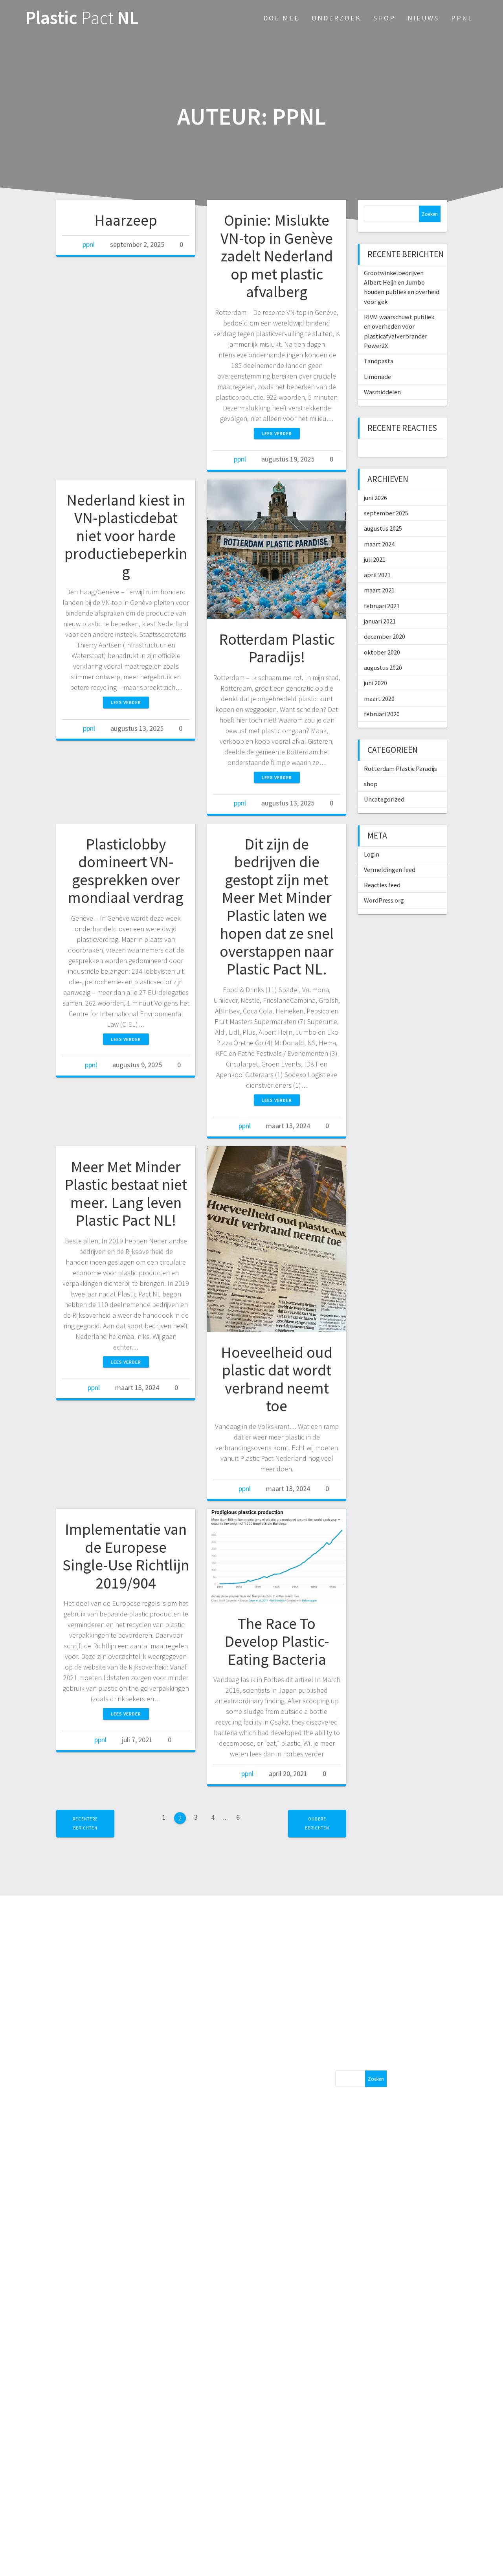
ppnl (89, 244)
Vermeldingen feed (390, 870)
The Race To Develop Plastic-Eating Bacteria (277, 1641)
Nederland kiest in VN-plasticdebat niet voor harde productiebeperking (126, 536)
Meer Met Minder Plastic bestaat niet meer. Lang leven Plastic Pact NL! (126, 1194)
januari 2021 (380, 621)
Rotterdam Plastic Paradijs (400, 769)
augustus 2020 (383, 667)
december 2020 (385, 636)
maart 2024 (379, 544)
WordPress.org (384, 900)
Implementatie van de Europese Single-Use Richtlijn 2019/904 (126, 1556)
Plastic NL (82, 18)
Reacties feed (382, 885)
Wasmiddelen (382, 392)
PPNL (462, 18)
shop (371, 784)
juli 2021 (375, 559)
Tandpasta (379, 361)
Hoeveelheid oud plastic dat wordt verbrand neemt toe (277, 1379)
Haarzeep (126, 220)
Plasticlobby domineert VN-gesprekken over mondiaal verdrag (126, 871)
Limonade (377, 377)
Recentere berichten (85, 1823)
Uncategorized (384, 799)
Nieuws (423, 18)
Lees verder (277, 433)
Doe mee (281, 18)
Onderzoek (336, 18)
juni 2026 (375, 498)
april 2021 (377, 575)
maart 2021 (379, 590)
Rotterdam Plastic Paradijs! (277, 648)
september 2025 (386, 513)
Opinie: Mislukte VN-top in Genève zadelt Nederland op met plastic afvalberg (277, 256)
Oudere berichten (317, 1823)
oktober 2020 (382, 652)
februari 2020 (382, 714)
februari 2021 (382, 606)
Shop (384, 18)
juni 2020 (375, 683)
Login (372, 854)
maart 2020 (379, 699)
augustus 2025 (383, 528)
